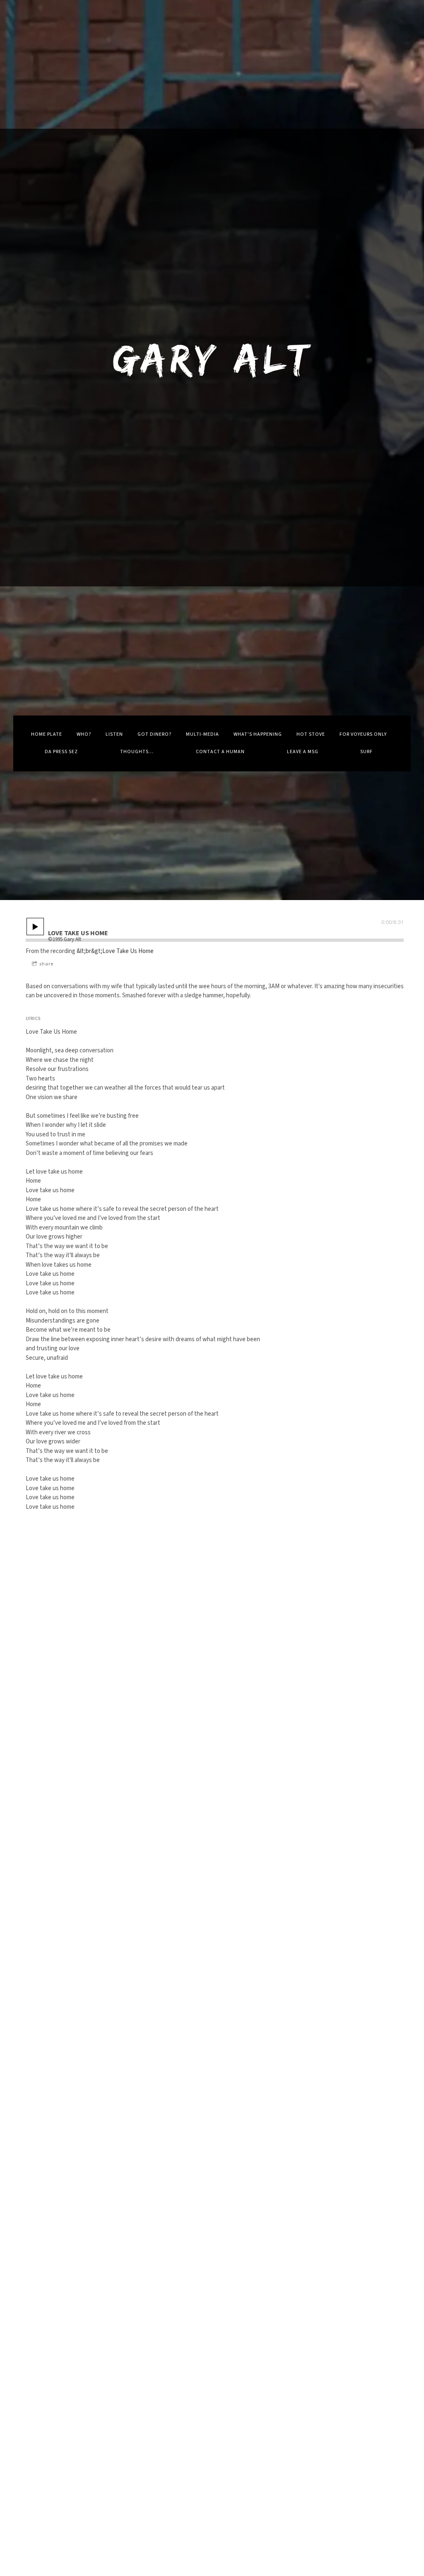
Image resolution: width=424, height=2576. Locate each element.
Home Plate (47, 734)
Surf (366, 752)
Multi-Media (202, 734)
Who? (84, 734)
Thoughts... (137, 752)
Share (46, 964)
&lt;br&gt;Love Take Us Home (115, 951)
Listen (114, 734)
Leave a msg (303, 752)
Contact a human (220, 752)
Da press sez (61, 752)
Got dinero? (154, 734)
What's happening (258, 734)
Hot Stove (311, 734)
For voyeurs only (363, 734)
